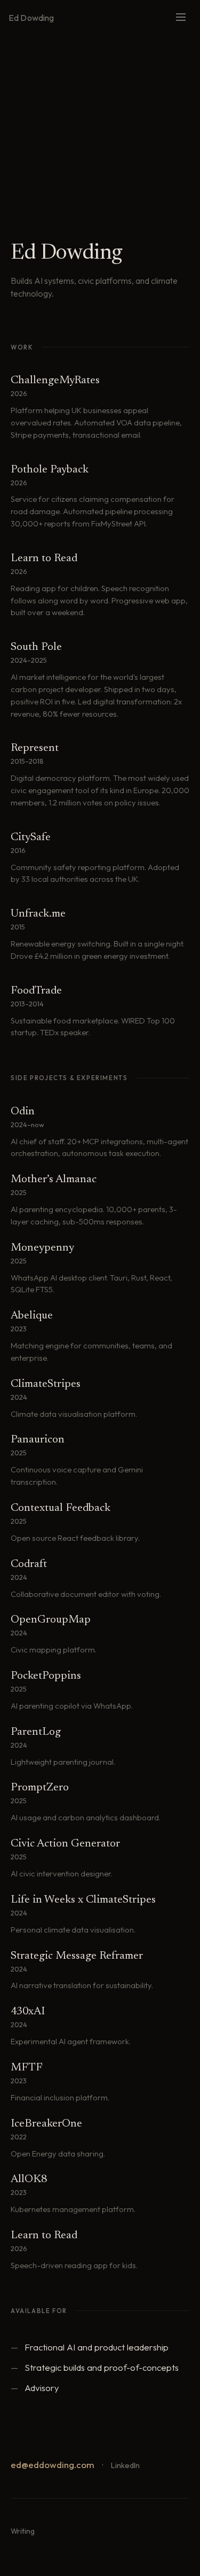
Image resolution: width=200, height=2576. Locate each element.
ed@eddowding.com (53, 2465)
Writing (23, 2531)
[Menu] (181, 18)
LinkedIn (125, 2465)
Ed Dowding (31, 18)
